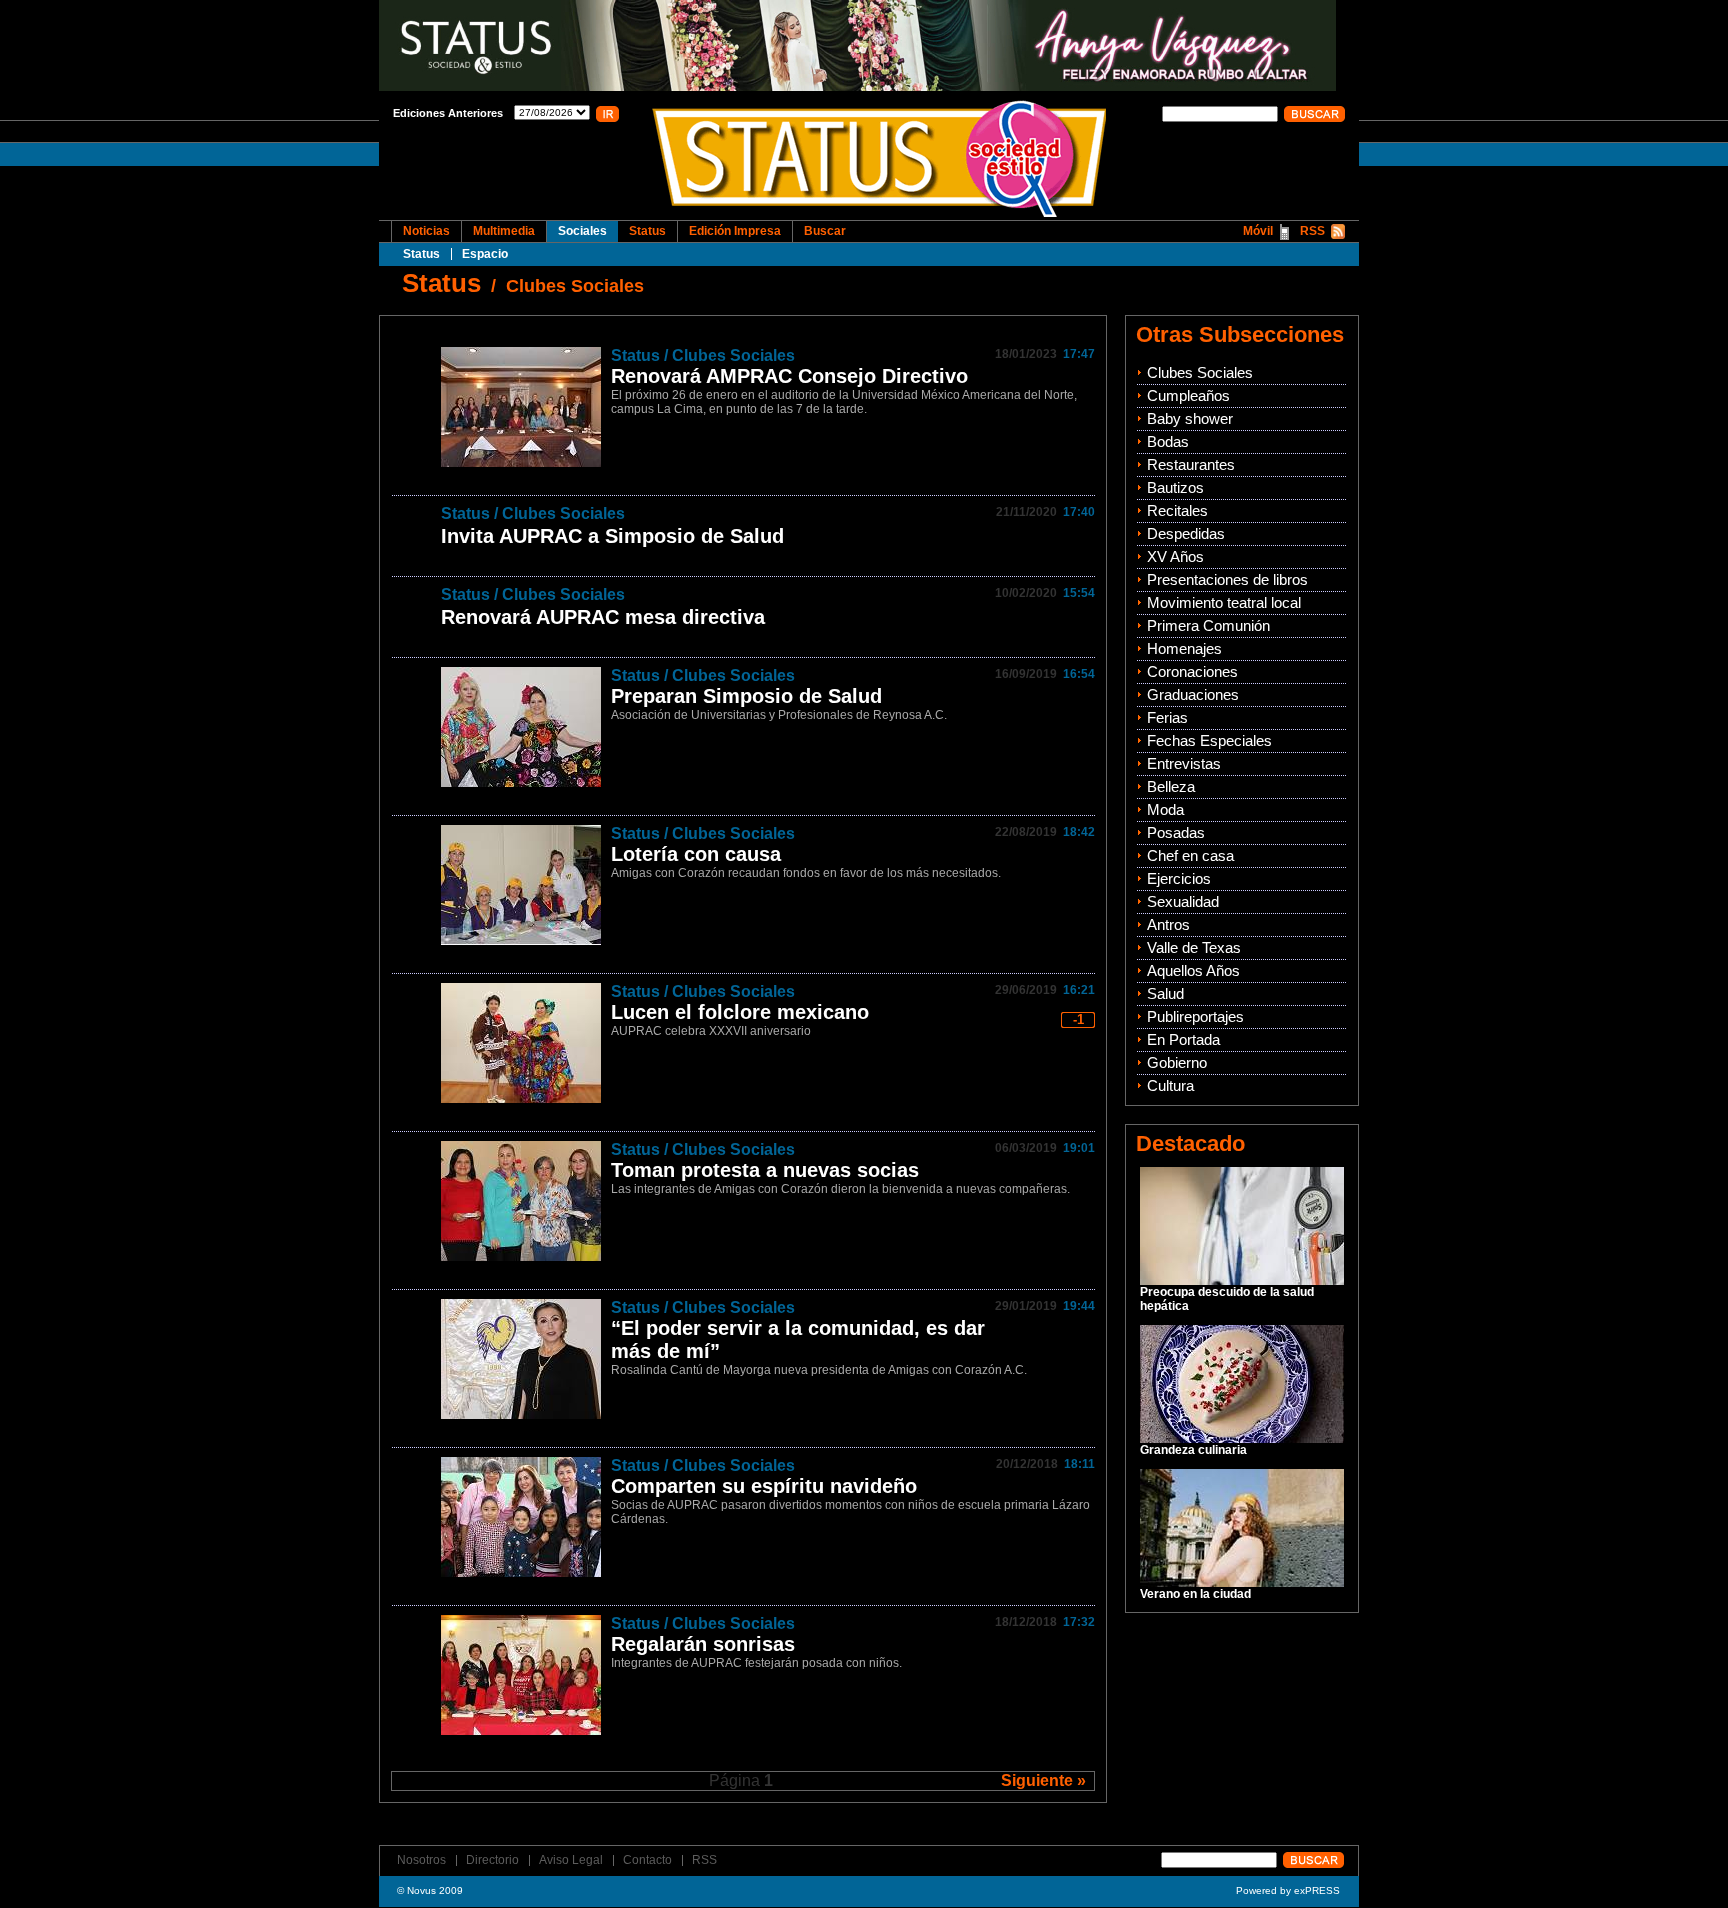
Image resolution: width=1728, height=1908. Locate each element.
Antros (1168, 924)
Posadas (1176, 832)
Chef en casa (1190, 855)
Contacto (647, 1860)
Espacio (485, 254)
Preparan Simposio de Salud (746, 696)
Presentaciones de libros (1227, 579)
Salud (1165, 993)
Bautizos (1175, 487)
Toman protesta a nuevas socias (765, 1170)
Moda (1165, 809)
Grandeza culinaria (1193, 1450)
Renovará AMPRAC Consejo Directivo (789, 376)
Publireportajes (1195, 1016)
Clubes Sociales (575, 286)
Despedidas (1186, 533)
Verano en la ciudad (1195, 1594)
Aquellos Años (1193, 970)
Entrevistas (1184, 763)
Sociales (582, 231)
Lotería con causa (696, 854)
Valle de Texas (1194, 947)
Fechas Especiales (1209, 740)
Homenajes (1184, 648)
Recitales (1177, 510)
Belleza (1171, 786)
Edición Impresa (735, 231)
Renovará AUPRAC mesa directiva (603, 617)
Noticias (426, 231)
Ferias (1167, 717)
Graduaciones (1193, 694)
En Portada (1183, 1039)
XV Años (1175, 556)
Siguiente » (1043, 1780)
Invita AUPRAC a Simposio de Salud (612, 536)
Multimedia (504, 231)
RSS (1312, 231)
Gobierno (1177, 1062)
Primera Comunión (1208, 625)
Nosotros (421, 1860)
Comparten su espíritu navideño (764, 1486)
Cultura (1170, 1085)
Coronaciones (1192, 671)
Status (421, 254)
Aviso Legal (571, 1860)
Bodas (1168, 441)
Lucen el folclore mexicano (740, 1012)
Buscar (825, 231)
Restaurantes (1191, 464)
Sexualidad (1183, 901)
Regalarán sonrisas (703, 1644)
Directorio (492, 1860)
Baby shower (1190, 418)
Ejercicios (1179, 878)
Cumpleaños (1188, 395)
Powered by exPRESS (1288, 1890)
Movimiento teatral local (1224, 602)
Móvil (1258, 231)
